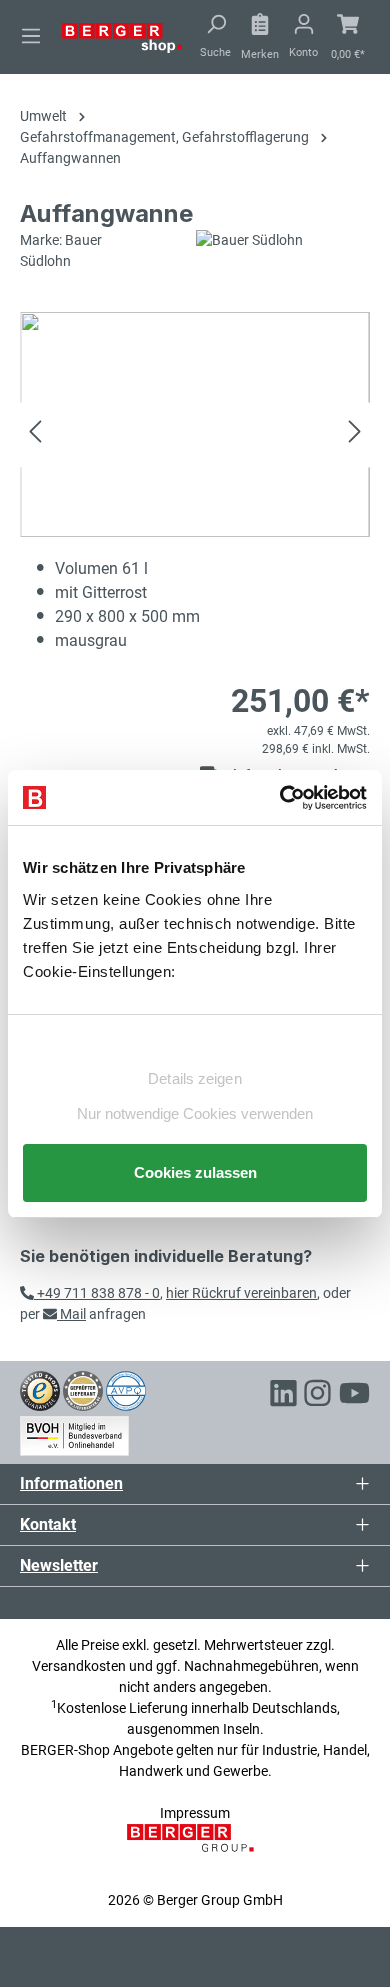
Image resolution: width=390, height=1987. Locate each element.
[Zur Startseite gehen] (122, 37)
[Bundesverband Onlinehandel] (74, 1432)
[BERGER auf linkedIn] (283, 1396)
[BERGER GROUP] (195, 1848)
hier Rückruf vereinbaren (241, 1293)
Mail (71, 1314)
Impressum (195, 1813)
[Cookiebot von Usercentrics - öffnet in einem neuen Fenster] (280, 798)
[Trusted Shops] (40, 1390)
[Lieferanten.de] (83, 1390)
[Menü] (31, 36)
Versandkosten (79, 1666)
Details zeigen (194, 1078)
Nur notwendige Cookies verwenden (195, 1113)
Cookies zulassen (195, 1172)
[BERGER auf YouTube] (354, 1396)
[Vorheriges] (35, 434)
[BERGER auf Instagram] (317, 1396)
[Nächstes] (355, 434)
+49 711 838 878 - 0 (97, 1293)
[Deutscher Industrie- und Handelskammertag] (126, 1390)
